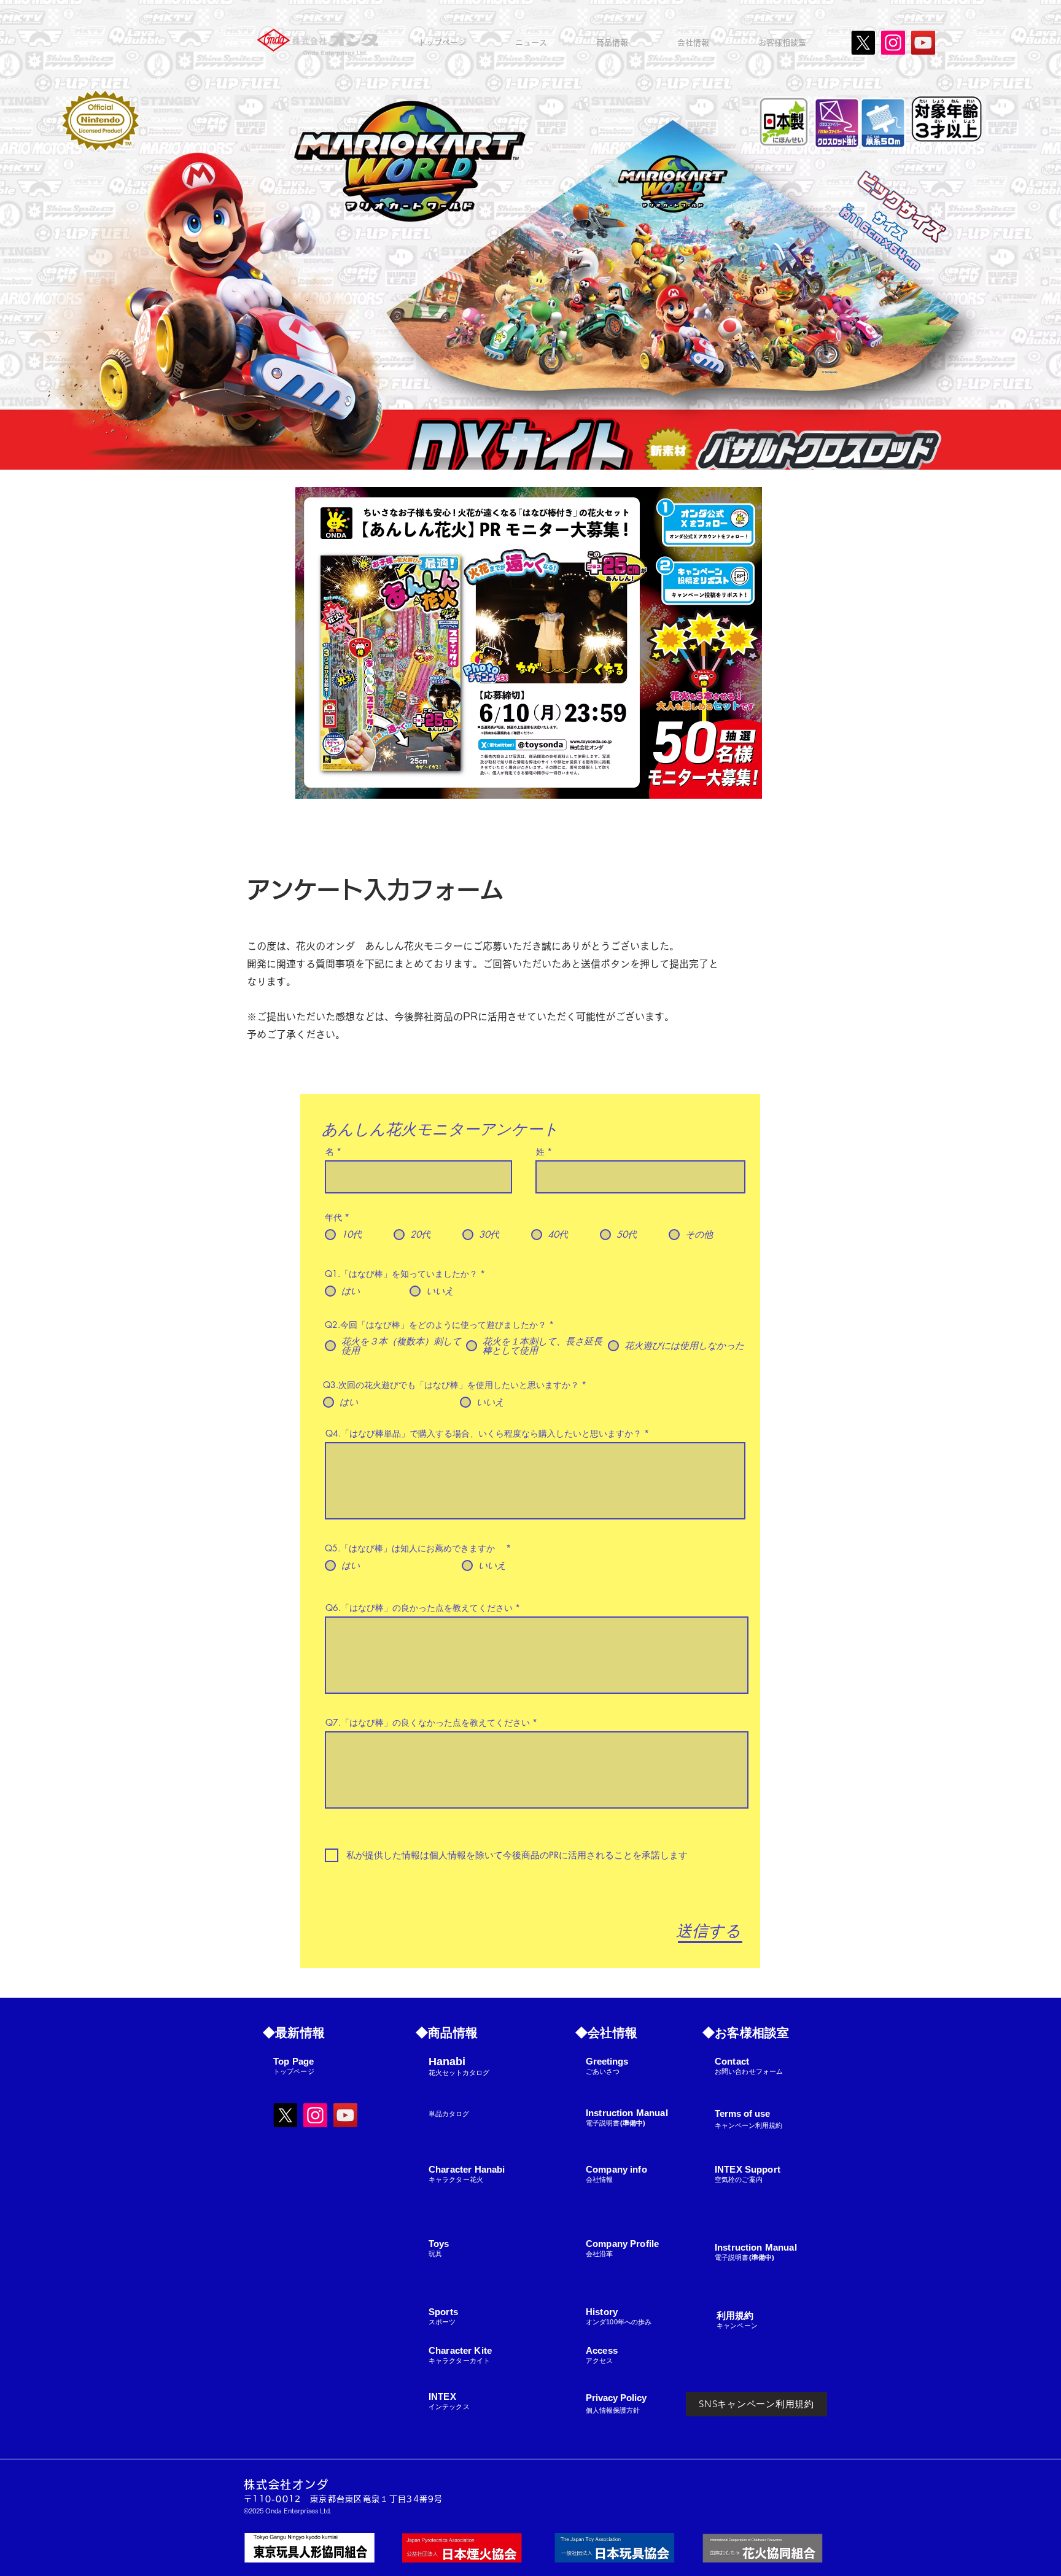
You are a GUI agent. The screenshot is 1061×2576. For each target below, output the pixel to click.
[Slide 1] (526, 439)
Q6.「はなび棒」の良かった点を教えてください (419, 1608)
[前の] (67, 235)
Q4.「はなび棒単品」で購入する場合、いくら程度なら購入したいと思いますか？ (484, 1433)
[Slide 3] (548, 439)
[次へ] (994, 235)
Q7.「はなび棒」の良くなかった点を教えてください (428, 1723)
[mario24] (514, 439)
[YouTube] (923, 43)
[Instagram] (893, 43)
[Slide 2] (537, 439)
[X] (863, 43)
